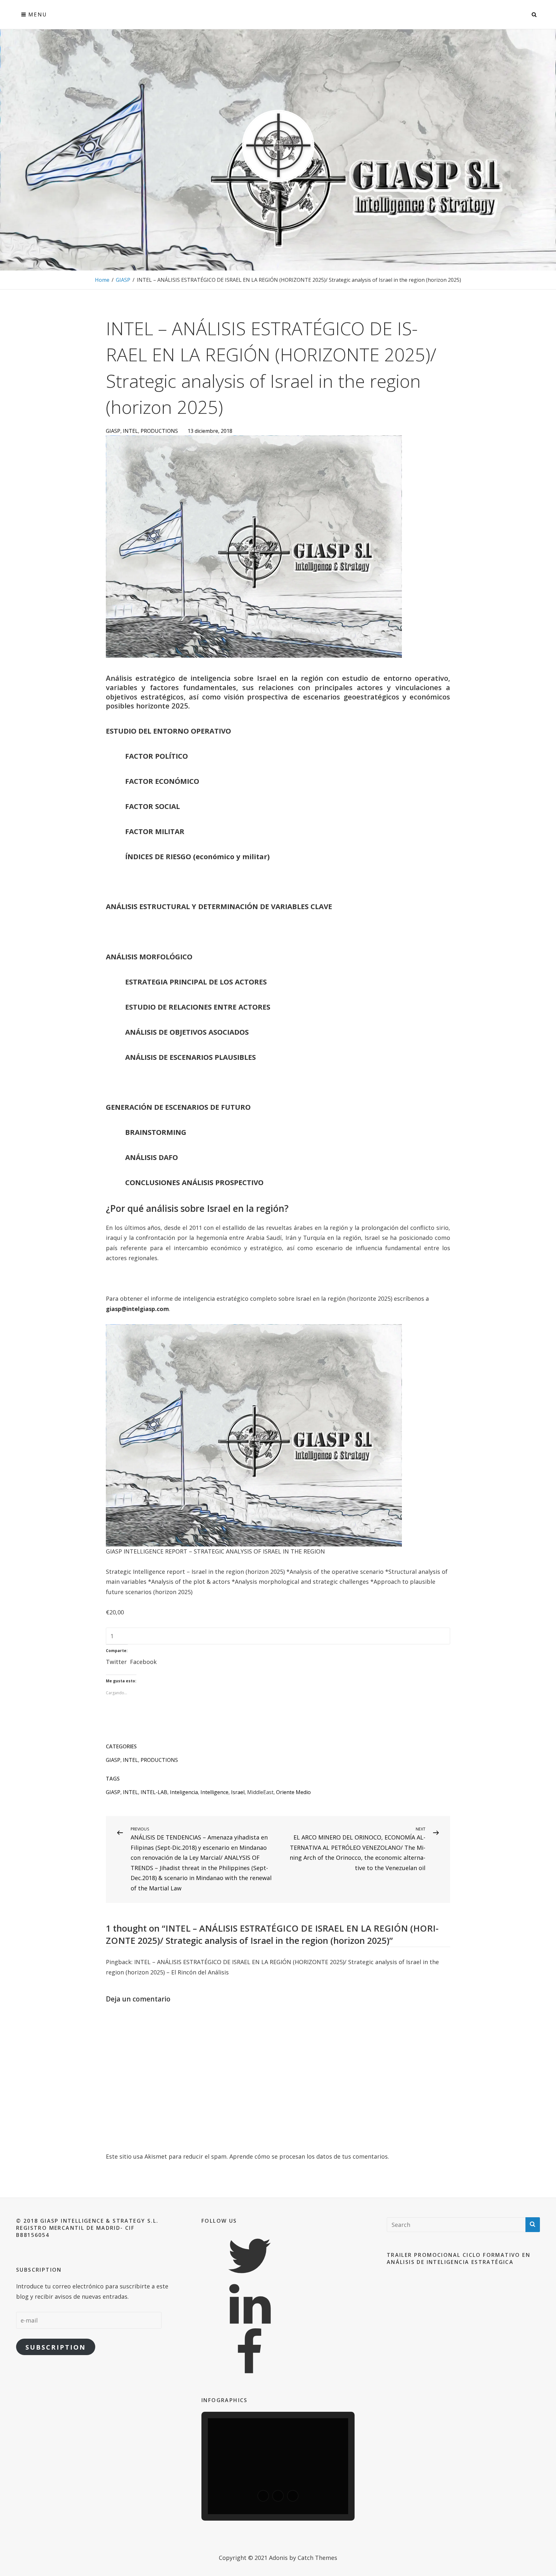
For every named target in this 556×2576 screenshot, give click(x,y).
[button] (263, 2496)
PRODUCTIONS (159, 431)
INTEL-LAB (154, 1792)
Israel (238, 1792)
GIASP (123, 280)
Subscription (56, 2347)
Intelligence (214, 1792)
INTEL (130, 431)
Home (102, 280)
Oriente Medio (293, 1792)
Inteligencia (184, 1792)
